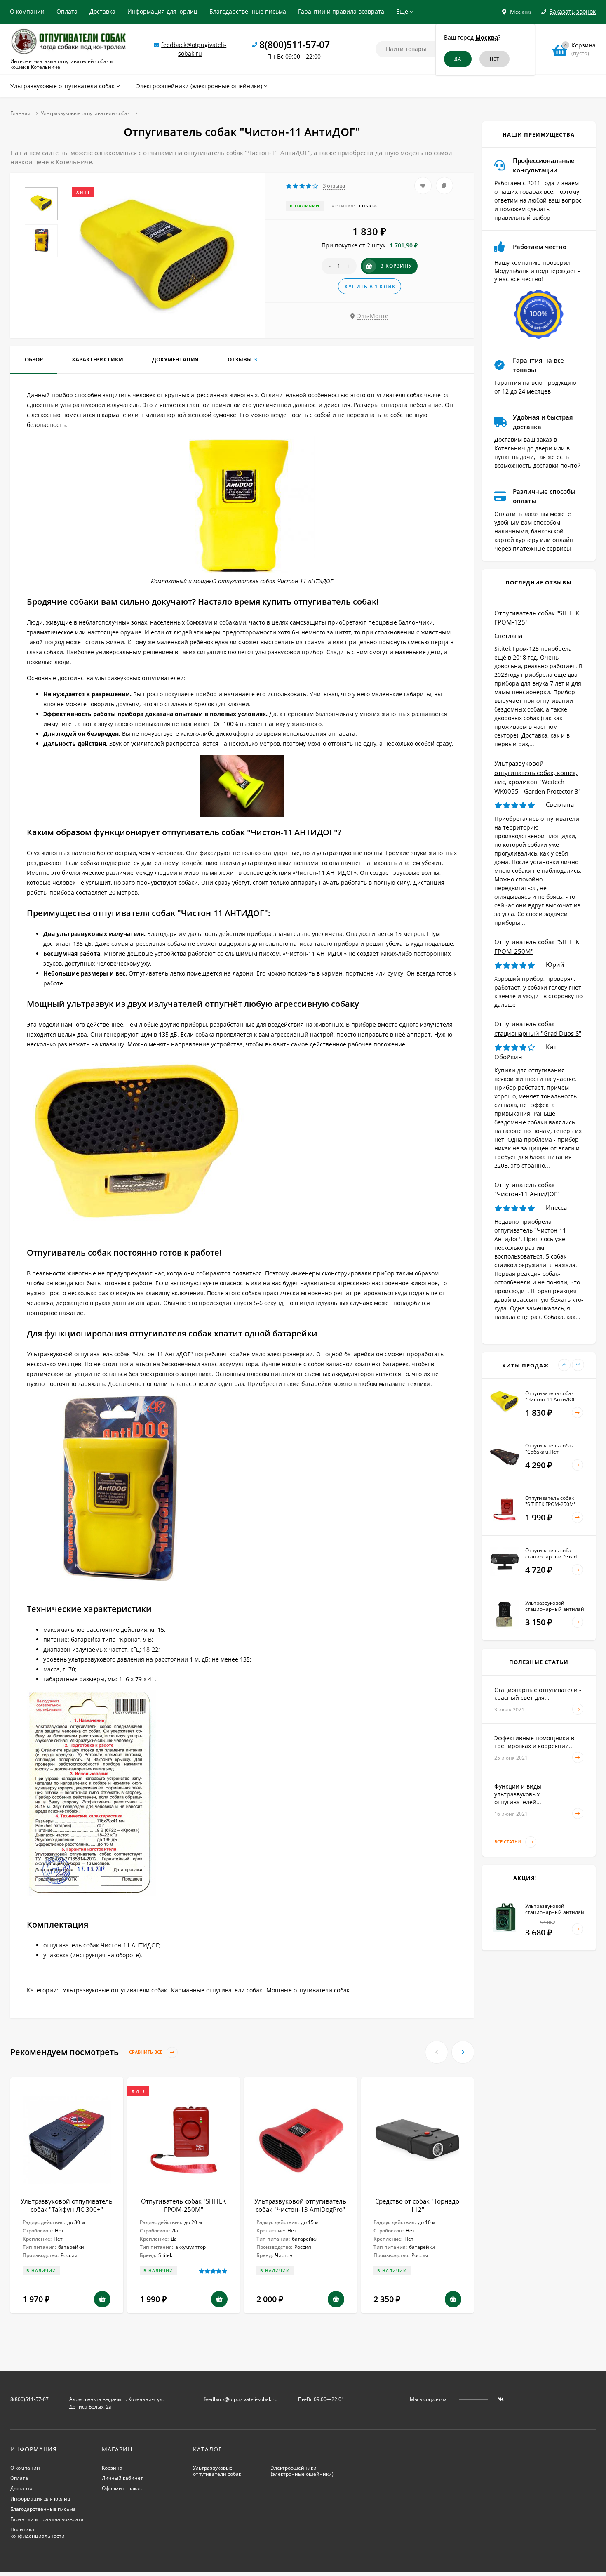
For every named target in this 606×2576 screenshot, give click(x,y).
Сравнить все (146, 2052)
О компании (27, 11)
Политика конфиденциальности (38, 2533)
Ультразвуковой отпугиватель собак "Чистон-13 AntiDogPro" (300, 2205)
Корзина (112, 2468)
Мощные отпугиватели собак (308, 1990)
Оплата (67, 11)
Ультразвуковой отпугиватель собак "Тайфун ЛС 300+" (67, 2205)
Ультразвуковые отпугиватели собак (85, 113)
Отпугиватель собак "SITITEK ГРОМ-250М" (183, 2205)
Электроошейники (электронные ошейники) (302, 2471)
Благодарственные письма (248, 11)
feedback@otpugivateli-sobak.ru (241, 2399)
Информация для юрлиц (162, 11)
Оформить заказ (122, 2488)
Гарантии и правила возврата (341, 11)
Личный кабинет (122, 2478)
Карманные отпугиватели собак (217, 1990)
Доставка (102, 11)
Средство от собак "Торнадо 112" (417, 2205)
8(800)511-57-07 (295, 45)
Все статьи (508, 1842)
